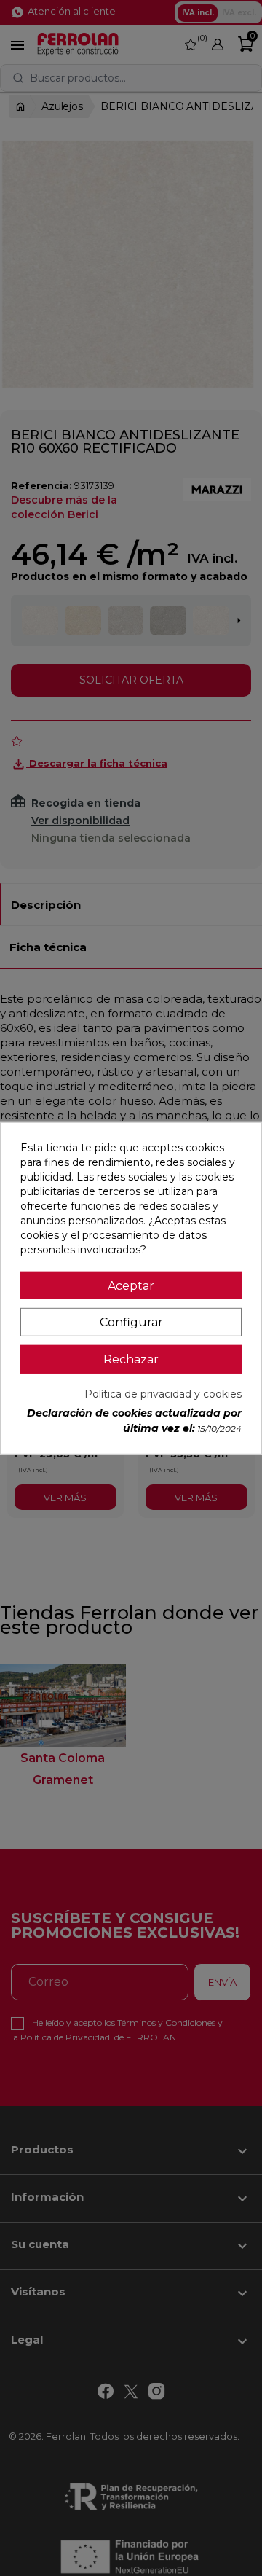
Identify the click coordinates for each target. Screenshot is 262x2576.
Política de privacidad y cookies (163, 1394)
